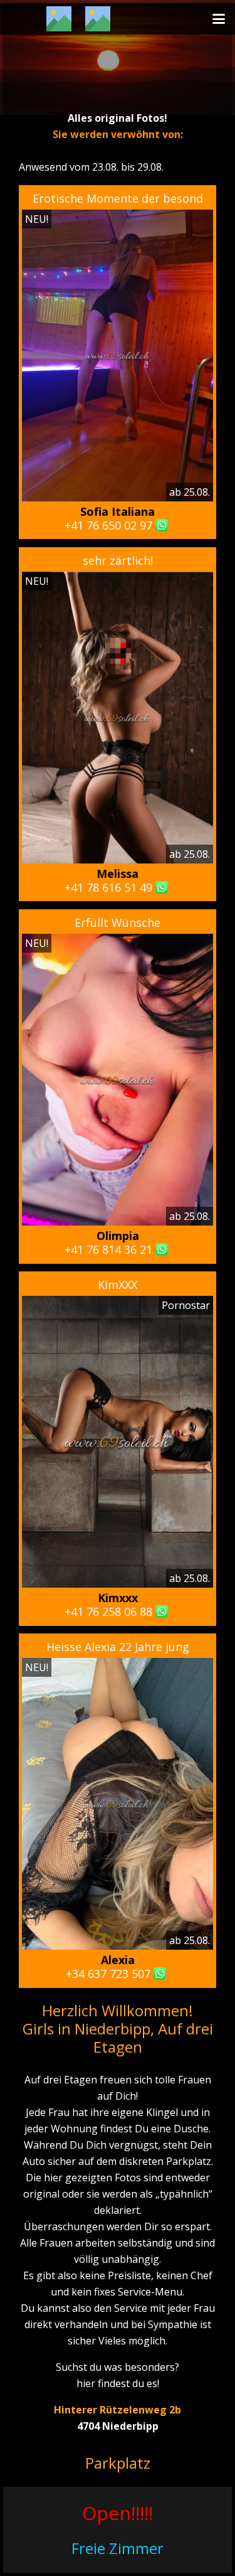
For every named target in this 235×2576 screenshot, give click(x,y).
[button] (219, 19)
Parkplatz (118, 2463)
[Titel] (59, 19)
